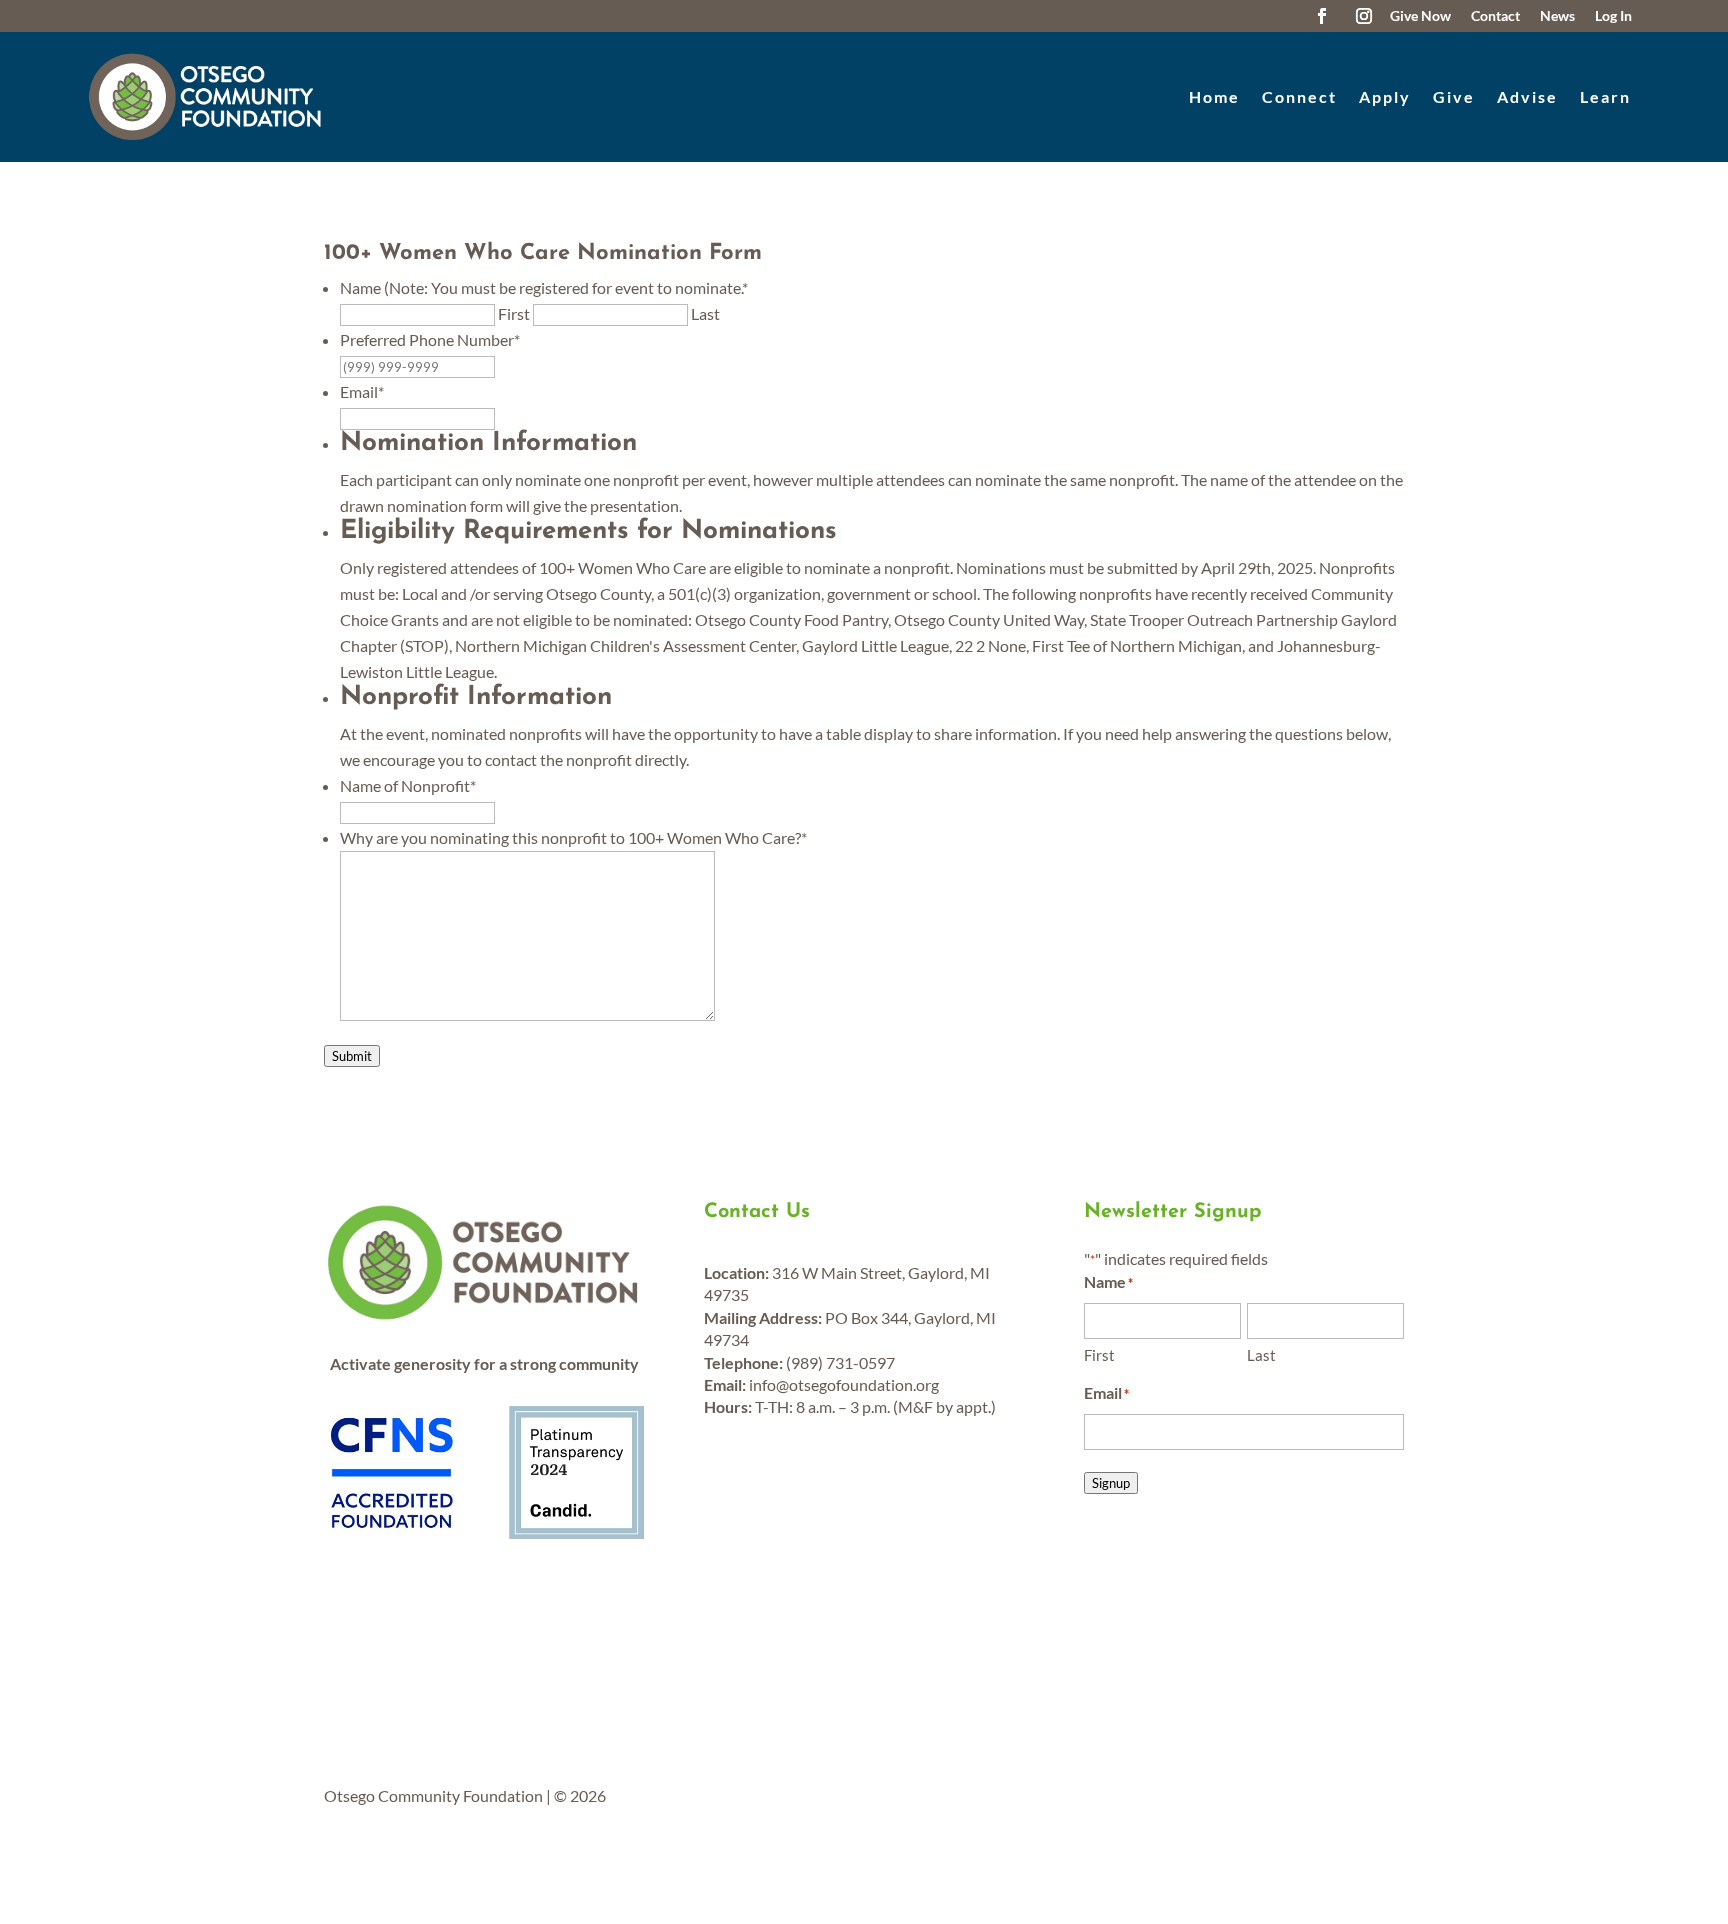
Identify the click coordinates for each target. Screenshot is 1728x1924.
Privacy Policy (745, 1662)
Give (1454, 96)
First (514, 313)
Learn (1605, 96)
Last (705, 313)
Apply (1385, 96)
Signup (1111, 1483)
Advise (1527, 96)
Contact (533, 1662)
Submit (352, 1056)
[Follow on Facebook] (1322, 16)
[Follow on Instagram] (1364, 16)
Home (1214, 96)
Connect (1299, 96)
